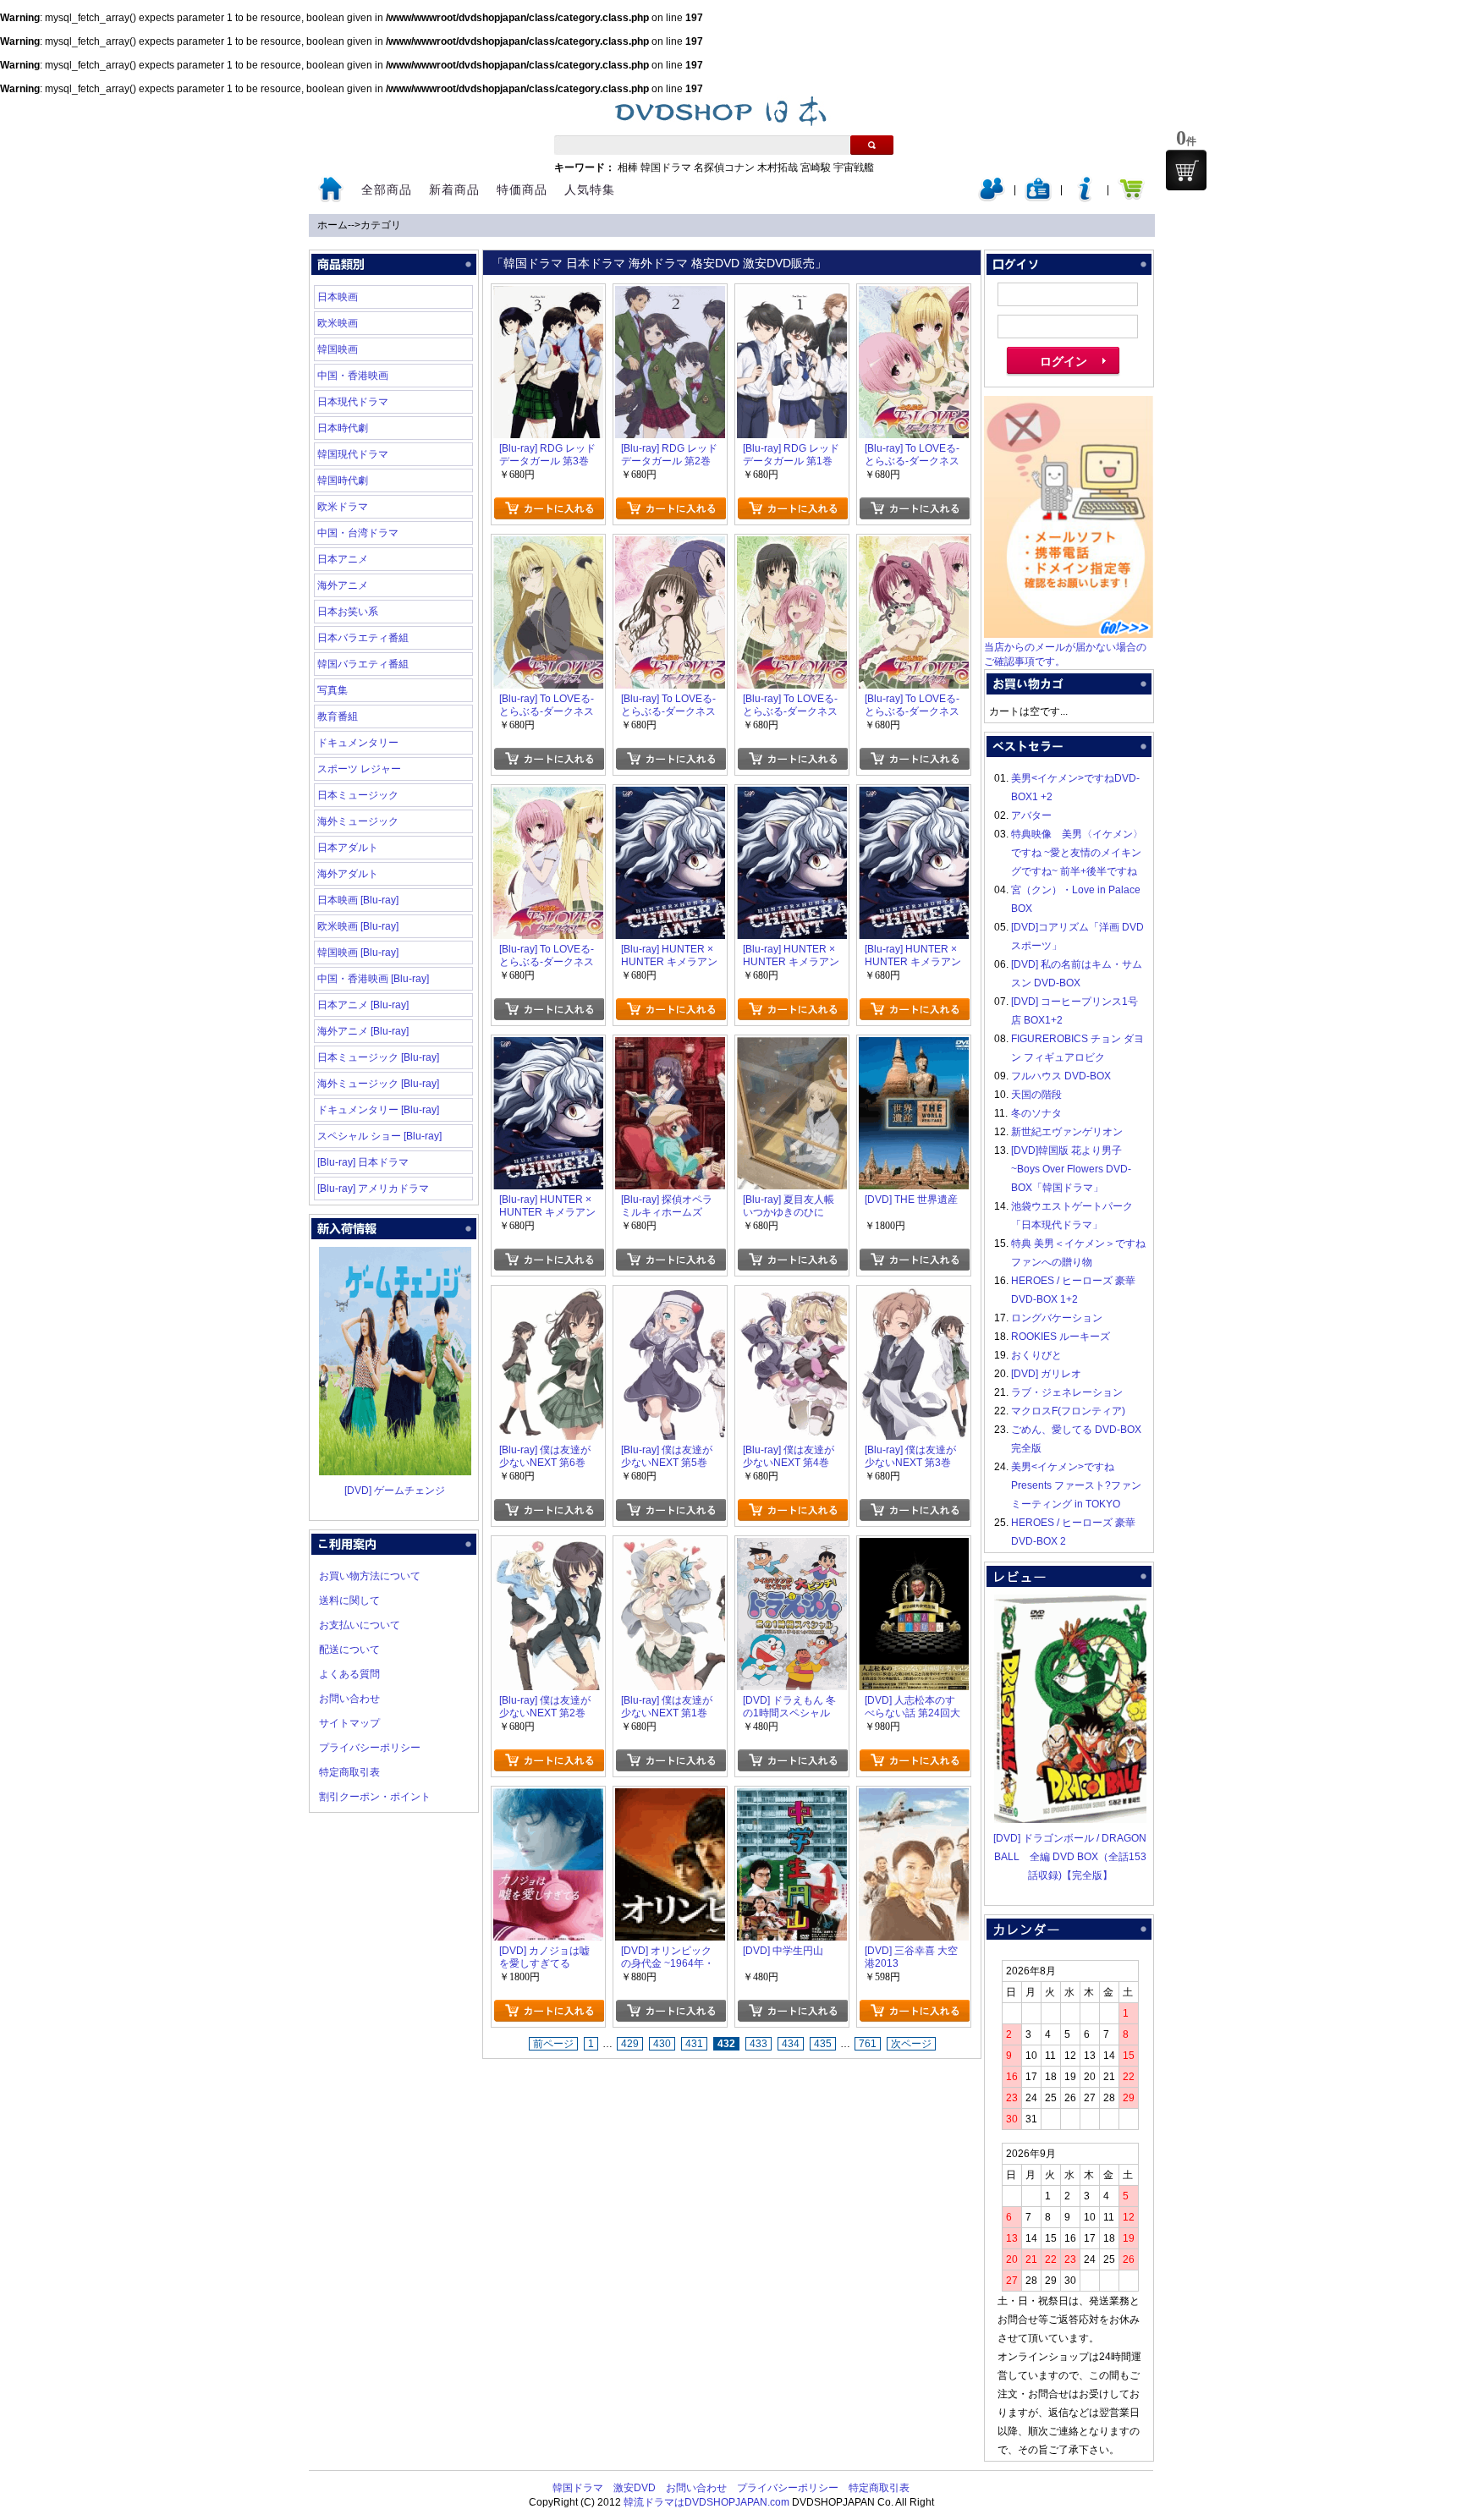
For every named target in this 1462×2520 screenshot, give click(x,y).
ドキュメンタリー (358, 743)
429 (630, 2044)
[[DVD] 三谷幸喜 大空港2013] (914, 1798)
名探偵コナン (724, 167)
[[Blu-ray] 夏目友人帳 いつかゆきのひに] (792, 1046)
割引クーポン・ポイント (375, 1797)
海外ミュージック (358, 821)
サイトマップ (349, 1723)
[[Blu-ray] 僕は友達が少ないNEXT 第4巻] (792, 1297)
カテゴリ (381, 225)
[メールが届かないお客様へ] (1069, 634)
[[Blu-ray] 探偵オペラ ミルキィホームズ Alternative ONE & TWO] (670, 1046)
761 (868, 2044)
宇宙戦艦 (854, 167)
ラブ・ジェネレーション (1067, 1392)
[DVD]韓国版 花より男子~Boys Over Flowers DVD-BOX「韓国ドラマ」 (1071, 1169)
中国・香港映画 (353, 376)
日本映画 (338, 297)
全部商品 (387, 189)
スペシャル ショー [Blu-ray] (379, 1136)
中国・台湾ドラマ (358, 533)
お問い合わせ (349, 1699)
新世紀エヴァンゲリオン (1067, 1132)
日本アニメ (343, 559)
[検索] (872, 145)
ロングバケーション (1057, 1318)
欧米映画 (338, 323)
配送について (349, 1650)
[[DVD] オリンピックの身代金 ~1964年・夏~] (670, 1798)
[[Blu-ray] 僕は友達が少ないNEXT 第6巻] (548, 1297)
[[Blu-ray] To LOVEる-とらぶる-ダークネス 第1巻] (548, 796)
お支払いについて (360, 1625)
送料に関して (349, 1600)
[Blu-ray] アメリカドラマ (373, 1189)
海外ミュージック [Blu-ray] (378, 1084)
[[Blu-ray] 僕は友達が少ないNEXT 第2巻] (548, 1547)
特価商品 (522, 189)
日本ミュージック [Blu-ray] (378, 1057)
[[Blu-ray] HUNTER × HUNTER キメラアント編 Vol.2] (914, 796)
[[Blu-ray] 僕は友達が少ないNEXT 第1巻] (670, 1547)
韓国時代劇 (343, 480)
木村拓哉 (778, 167)
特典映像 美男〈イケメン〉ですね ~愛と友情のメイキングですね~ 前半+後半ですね (1077, 853)
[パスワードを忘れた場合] (1085, 198)
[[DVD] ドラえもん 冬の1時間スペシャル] (792, 1547)
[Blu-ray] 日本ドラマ (363, 1162)
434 (791, 2044)
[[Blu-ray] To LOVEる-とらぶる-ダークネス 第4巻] (670, 546)
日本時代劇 (343, 428)
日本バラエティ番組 (363, 638)
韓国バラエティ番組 (363, 664)
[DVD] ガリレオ (1046, 1374)
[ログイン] (992, 198)
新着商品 (454, 189)
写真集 (333, 690)
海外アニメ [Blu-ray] (363, 1031)
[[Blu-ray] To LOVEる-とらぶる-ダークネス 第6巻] (914, 295)
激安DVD (635, 2488)
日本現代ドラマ (353, 402)
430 (662, 2044)
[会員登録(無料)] (1038, 198)
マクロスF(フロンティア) (1068, 1411)
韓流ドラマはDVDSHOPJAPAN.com (706, 2502)
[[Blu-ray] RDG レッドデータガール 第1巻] (792, 295)
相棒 (628, 167)
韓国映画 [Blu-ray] (358, 953)
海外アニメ (343, 585)
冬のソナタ (1036, 1113)
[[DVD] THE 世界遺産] (914, 1046)
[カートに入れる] (549, 508)
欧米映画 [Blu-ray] (358, 926)
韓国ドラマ (666, 167)
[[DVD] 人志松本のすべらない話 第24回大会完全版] (914, 1547)
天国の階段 (1036, 1095)
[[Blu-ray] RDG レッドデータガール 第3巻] (548, 295)
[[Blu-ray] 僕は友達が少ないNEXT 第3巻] (914, 1297)
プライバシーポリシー (370, 1748)
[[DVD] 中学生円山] (792, 1798)
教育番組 (338, 716)
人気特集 (590, 189)
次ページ (911, 2044)
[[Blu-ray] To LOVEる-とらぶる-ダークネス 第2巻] (914, 546)
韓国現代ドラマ (353, 454)
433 (758, 2044)
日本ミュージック (358, 795)
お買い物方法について (370, 1576)
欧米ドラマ (343, 507)
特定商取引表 (349, 1772)
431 (694, 2044)
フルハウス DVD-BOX (1061, 1076)
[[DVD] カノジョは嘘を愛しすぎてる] (548, 1798)
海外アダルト (348, 874)
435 (823, 2044)
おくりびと (1036, 1355)
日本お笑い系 (348, 612)
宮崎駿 (816, 167)
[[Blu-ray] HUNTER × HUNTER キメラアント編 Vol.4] (670, 796)
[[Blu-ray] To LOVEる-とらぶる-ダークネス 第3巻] (792, 546)
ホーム (333, 225)
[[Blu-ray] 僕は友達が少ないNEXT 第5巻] (670, 1297)
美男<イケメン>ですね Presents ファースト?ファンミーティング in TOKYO (1076, 1485)
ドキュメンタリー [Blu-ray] (378, 1110)
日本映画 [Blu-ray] (358, 900)
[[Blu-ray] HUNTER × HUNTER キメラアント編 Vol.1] (548, 1046)
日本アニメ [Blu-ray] (363, 1005)
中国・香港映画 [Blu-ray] (373, 979)
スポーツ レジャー (359, 769)
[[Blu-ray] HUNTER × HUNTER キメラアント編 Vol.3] (792, 796)
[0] (1186, 170)
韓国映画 (338, 349)
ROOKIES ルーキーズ (1061, 1337)
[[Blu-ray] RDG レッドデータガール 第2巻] (670, 295)
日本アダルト (348, 848)
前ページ (553, 2044)
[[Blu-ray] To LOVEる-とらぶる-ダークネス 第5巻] (548, 546)
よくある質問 (349, 1674)
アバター (1031, 815)
